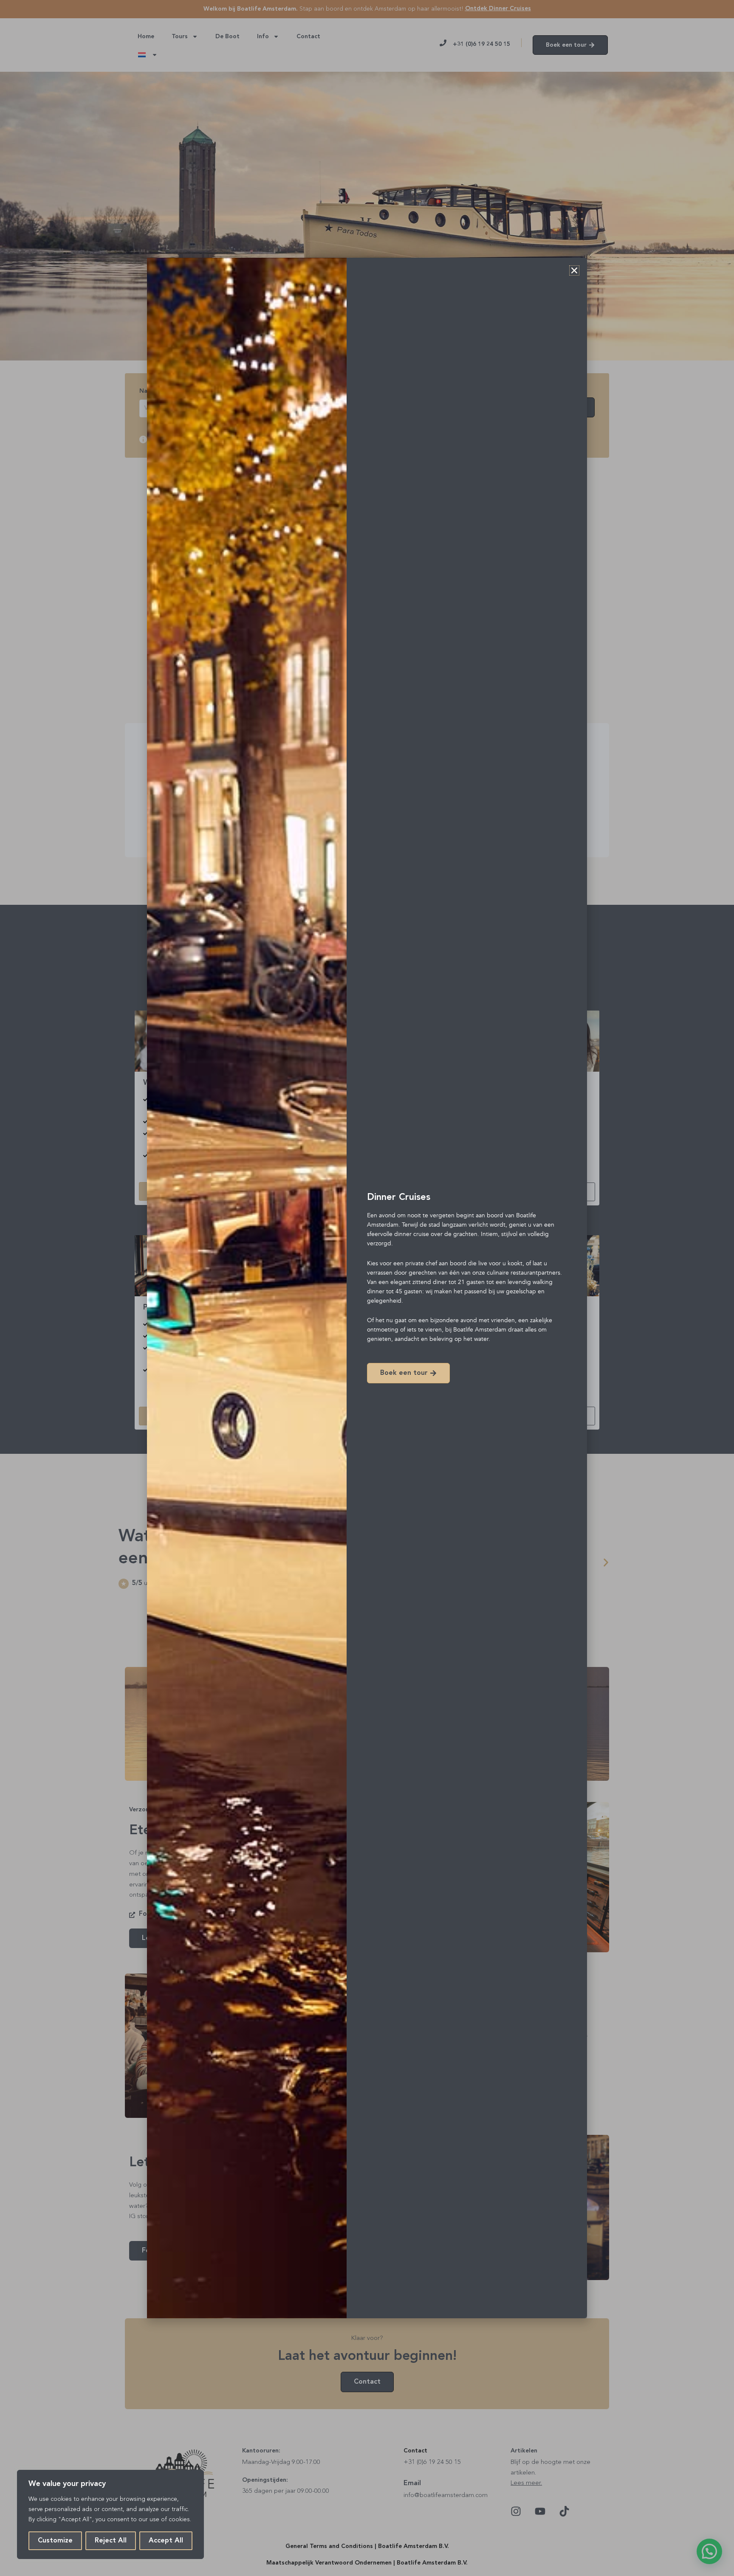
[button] (574, 270)
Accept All (166, 2541)
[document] (367, 1288)
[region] (110, 2514)
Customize (55, 2541)
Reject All (111, 2541)
